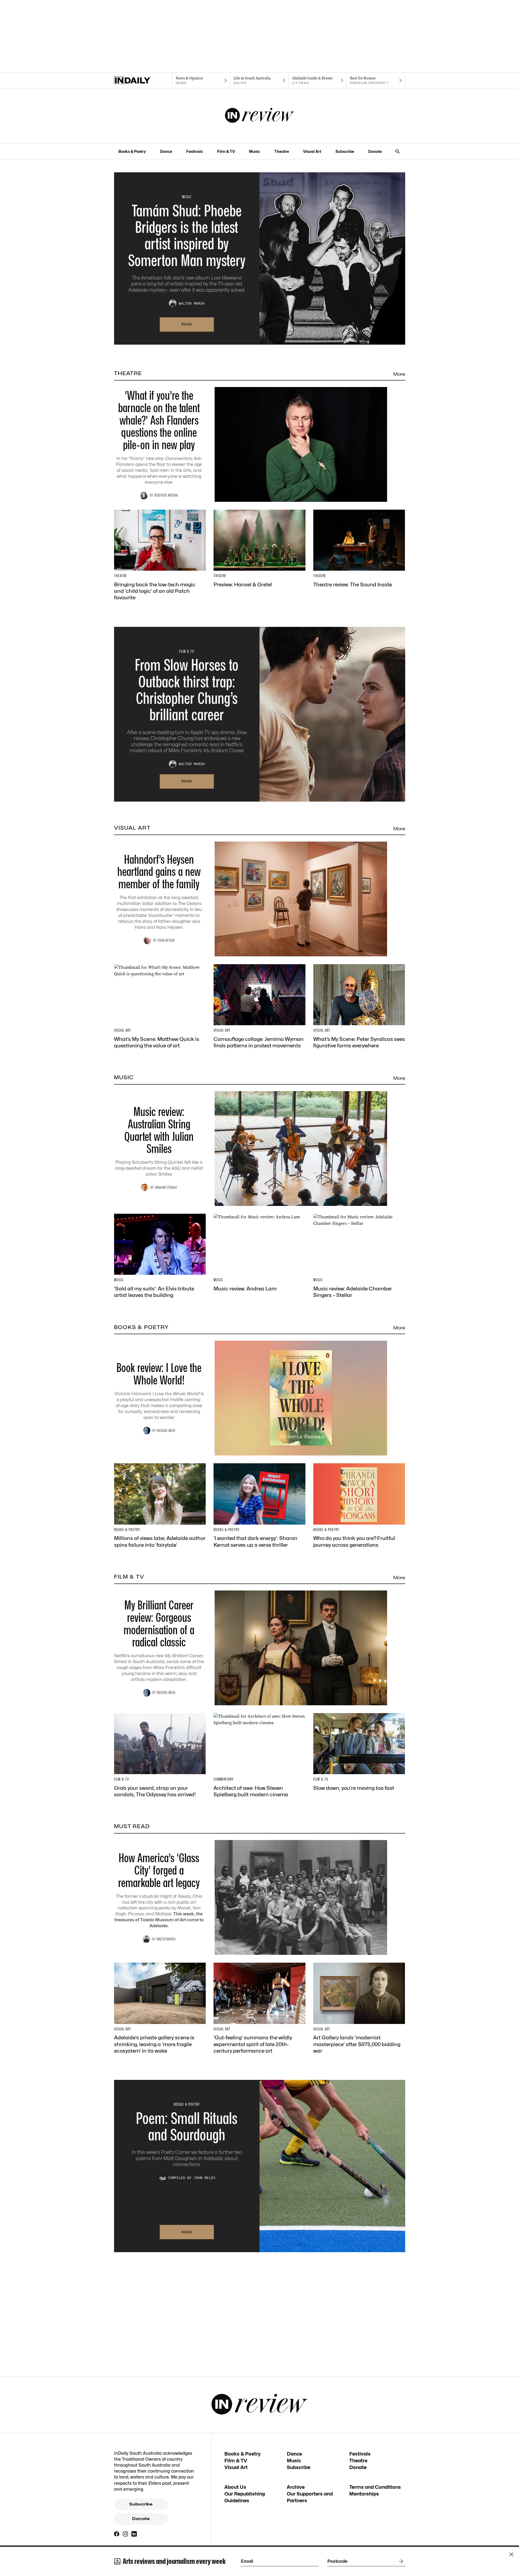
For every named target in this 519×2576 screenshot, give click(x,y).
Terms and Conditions (375, 2487)
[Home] (143, 80)
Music (254, 151)
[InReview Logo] (260, 116)
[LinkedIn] (134, 2534)
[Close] (511, 2554)
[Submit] (400, 2561)
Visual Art (312, 151)
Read (187, 324)
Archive (296, 2487)
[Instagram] (125, 2534)
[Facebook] (117, 2534)
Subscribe (345, 151)
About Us (235, 2487)
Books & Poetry (132, 151)
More (399, 374)
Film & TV (226, 151)
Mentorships (364, 2494)
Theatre (282, 151)
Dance (166, 151)
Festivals (194, 151)
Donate (375, 151)
